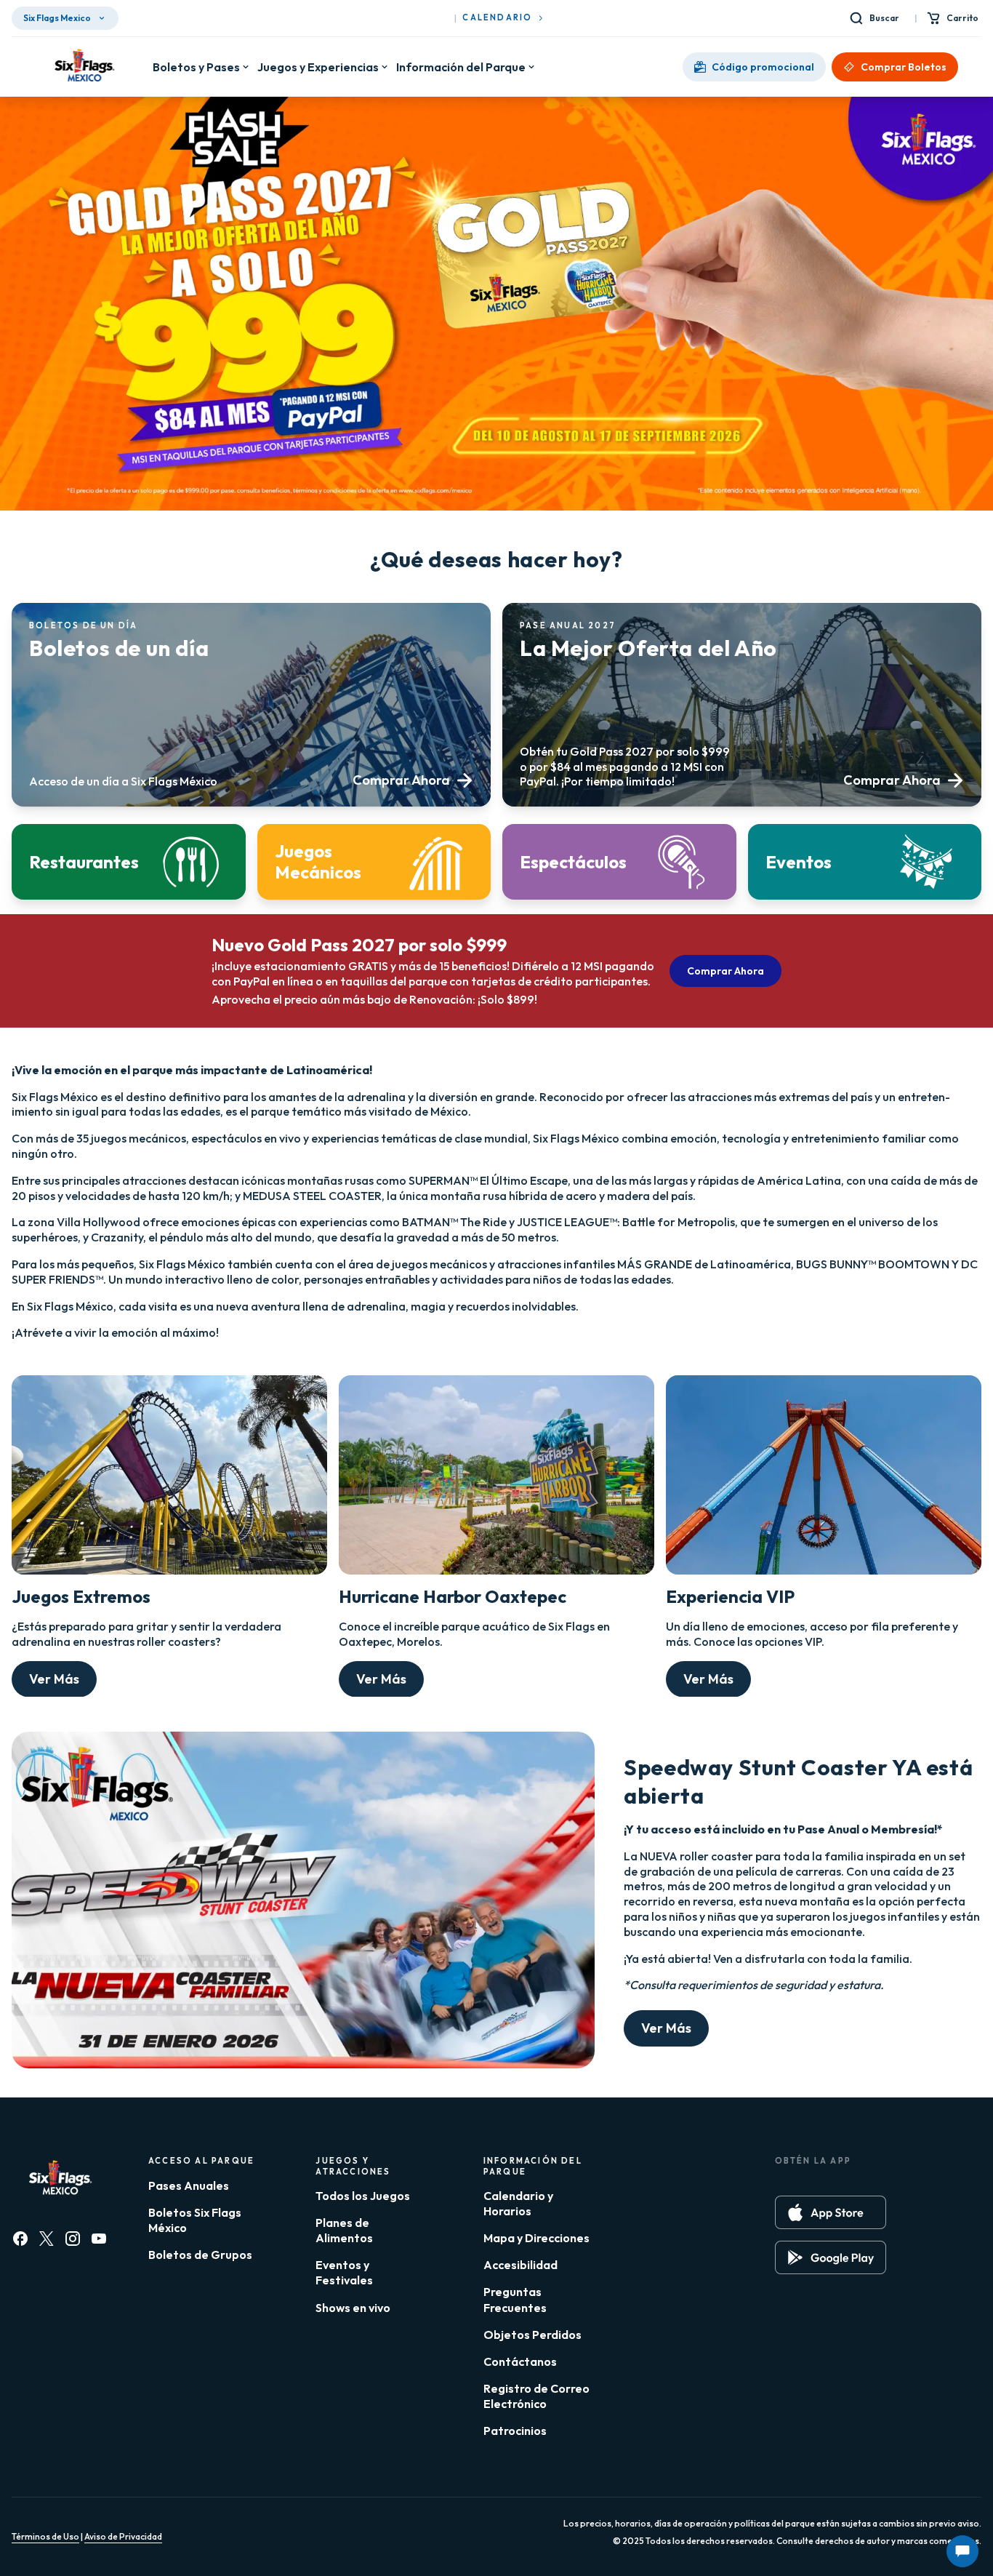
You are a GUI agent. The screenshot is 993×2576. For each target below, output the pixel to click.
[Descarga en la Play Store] (831, 2257)
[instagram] (73, 2239)
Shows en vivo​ (353, 2308)
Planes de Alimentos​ (344, 2230)
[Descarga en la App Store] (831, 2212)
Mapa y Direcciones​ (536, 2238)
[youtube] (99, 2239)
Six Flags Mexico (57, 18)
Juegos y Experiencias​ (318, 67)
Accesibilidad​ (520, 2265)
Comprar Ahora (725, 971)
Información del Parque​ (461, 67)
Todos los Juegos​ (363, 2196)
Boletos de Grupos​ (200, 2255)
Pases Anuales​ (189, 2185)
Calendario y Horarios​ (518, 2203)
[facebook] (20, 2239)
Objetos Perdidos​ (532, 2335)
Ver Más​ (54, 1679)
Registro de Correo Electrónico (536, 2396)
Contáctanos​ (520, 2361)
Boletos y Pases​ (196, 67)
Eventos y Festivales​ (344, 2272)
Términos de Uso (45, 2536)
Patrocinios (515, 2431)
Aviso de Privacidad (123, 2536)
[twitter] (47, 2239)
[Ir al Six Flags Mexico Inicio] (82, 67)
